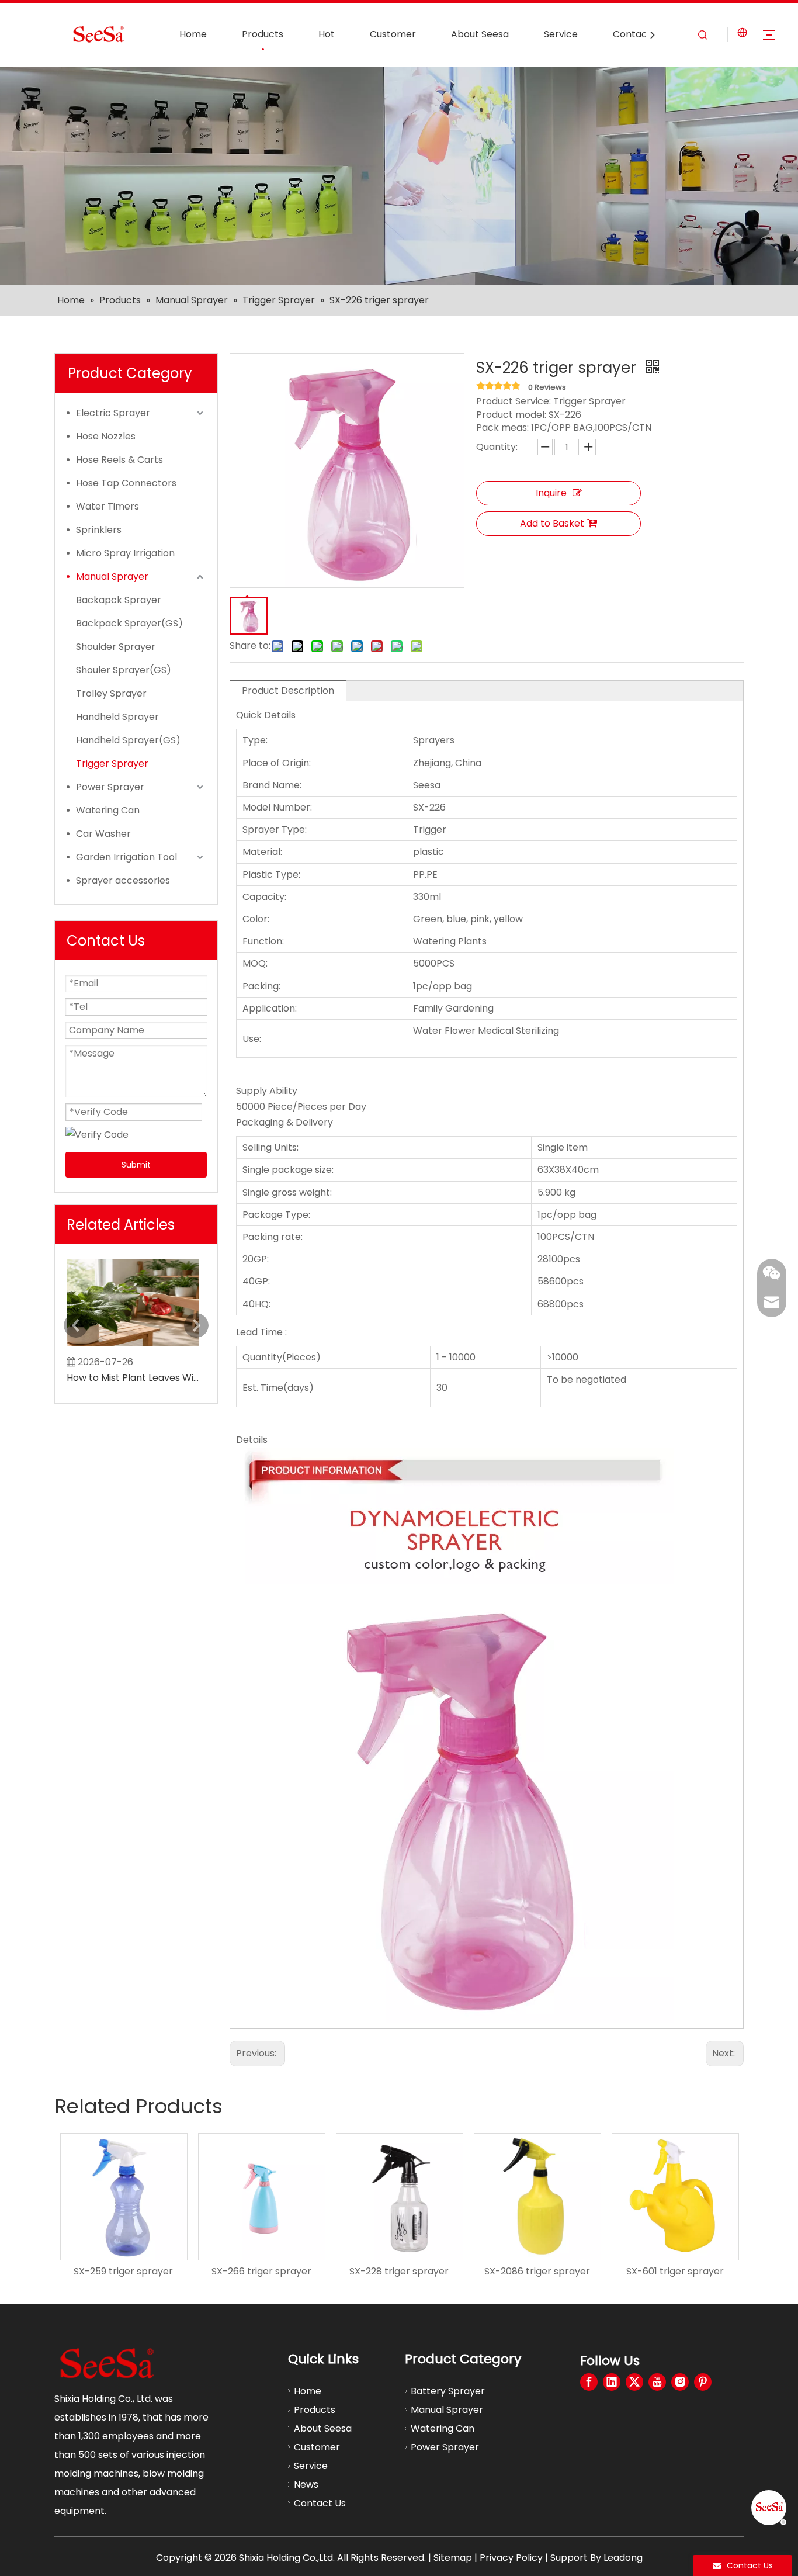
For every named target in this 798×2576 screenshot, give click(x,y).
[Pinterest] (703, 2382)
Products (263, 34)
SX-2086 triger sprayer (537, 2271)
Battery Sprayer (448, 2391)
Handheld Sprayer (117, 717)
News (306, 2485)
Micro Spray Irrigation (125, 553)
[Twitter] (634, 2382)
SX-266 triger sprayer (261, 2271)
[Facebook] (589, 2382)
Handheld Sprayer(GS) (128, 740)
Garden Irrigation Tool (126, 857)
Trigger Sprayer (112, 764)
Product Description (288, 690)
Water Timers (107, 506)
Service (561, 34)
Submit (136, 1165)
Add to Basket (552, 523)
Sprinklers (99, 530)
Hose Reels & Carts (119, 460)
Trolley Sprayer (111, 693)
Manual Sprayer (112, 577)
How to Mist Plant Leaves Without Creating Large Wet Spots (133, 1378)
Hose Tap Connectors (126, 483)
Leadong (623, 2558)
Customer (393, 34)
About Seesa (480, 34)
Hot (327, 34)
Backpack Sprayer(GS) (129, 623)
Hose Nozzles (106, 436)
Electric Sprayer (113, 413)
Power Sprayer (110, 787)
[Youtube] (657, 2382)
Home (193, 34)
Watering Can (108, 810)
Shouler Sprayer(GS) (124, 670)
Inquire (551, 493)
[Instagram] (680, 2382)
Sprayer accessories (123, 880)
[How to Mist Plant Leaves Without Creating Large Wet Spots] (133, 1346)
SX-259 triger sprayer (123, 2271)
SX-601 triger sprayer (675, 2271)
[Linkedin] (612, 2382)
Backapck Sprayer (119, 600)
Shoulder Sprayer (116, 647)
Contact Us (639, 34)
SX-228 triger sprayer (399, 2271)
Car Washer (103, 834)
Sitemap (453, 2558)
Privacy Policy (511, 2558)
